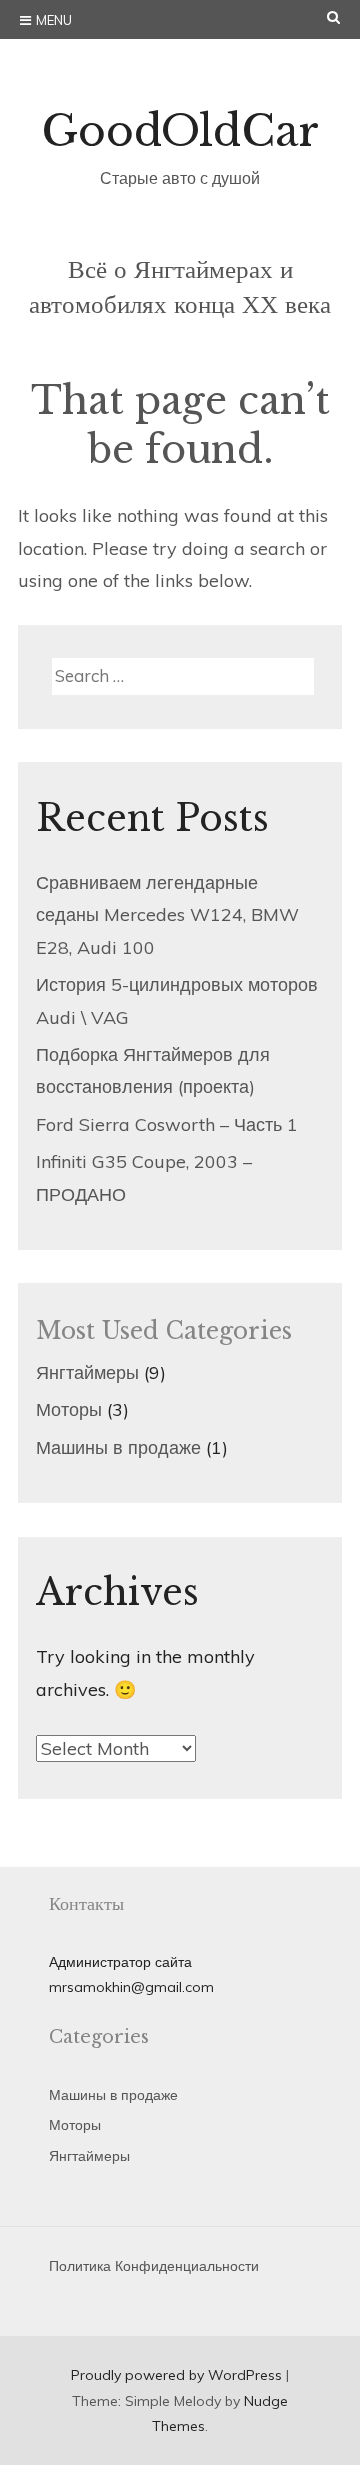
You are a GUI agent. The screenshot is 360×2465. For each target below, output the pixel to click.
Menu (54, 20)
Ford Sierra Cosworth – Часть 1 (167, 1124)
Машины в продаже (118, 1447)
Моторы (69, 1409)
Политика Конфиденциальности (154, 2266)
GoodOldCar (180, 131)
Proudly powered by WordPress (176, 2375)
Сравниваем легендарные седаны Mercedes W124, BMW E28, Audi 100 (167, 915)
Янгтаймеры (87, 1372)
